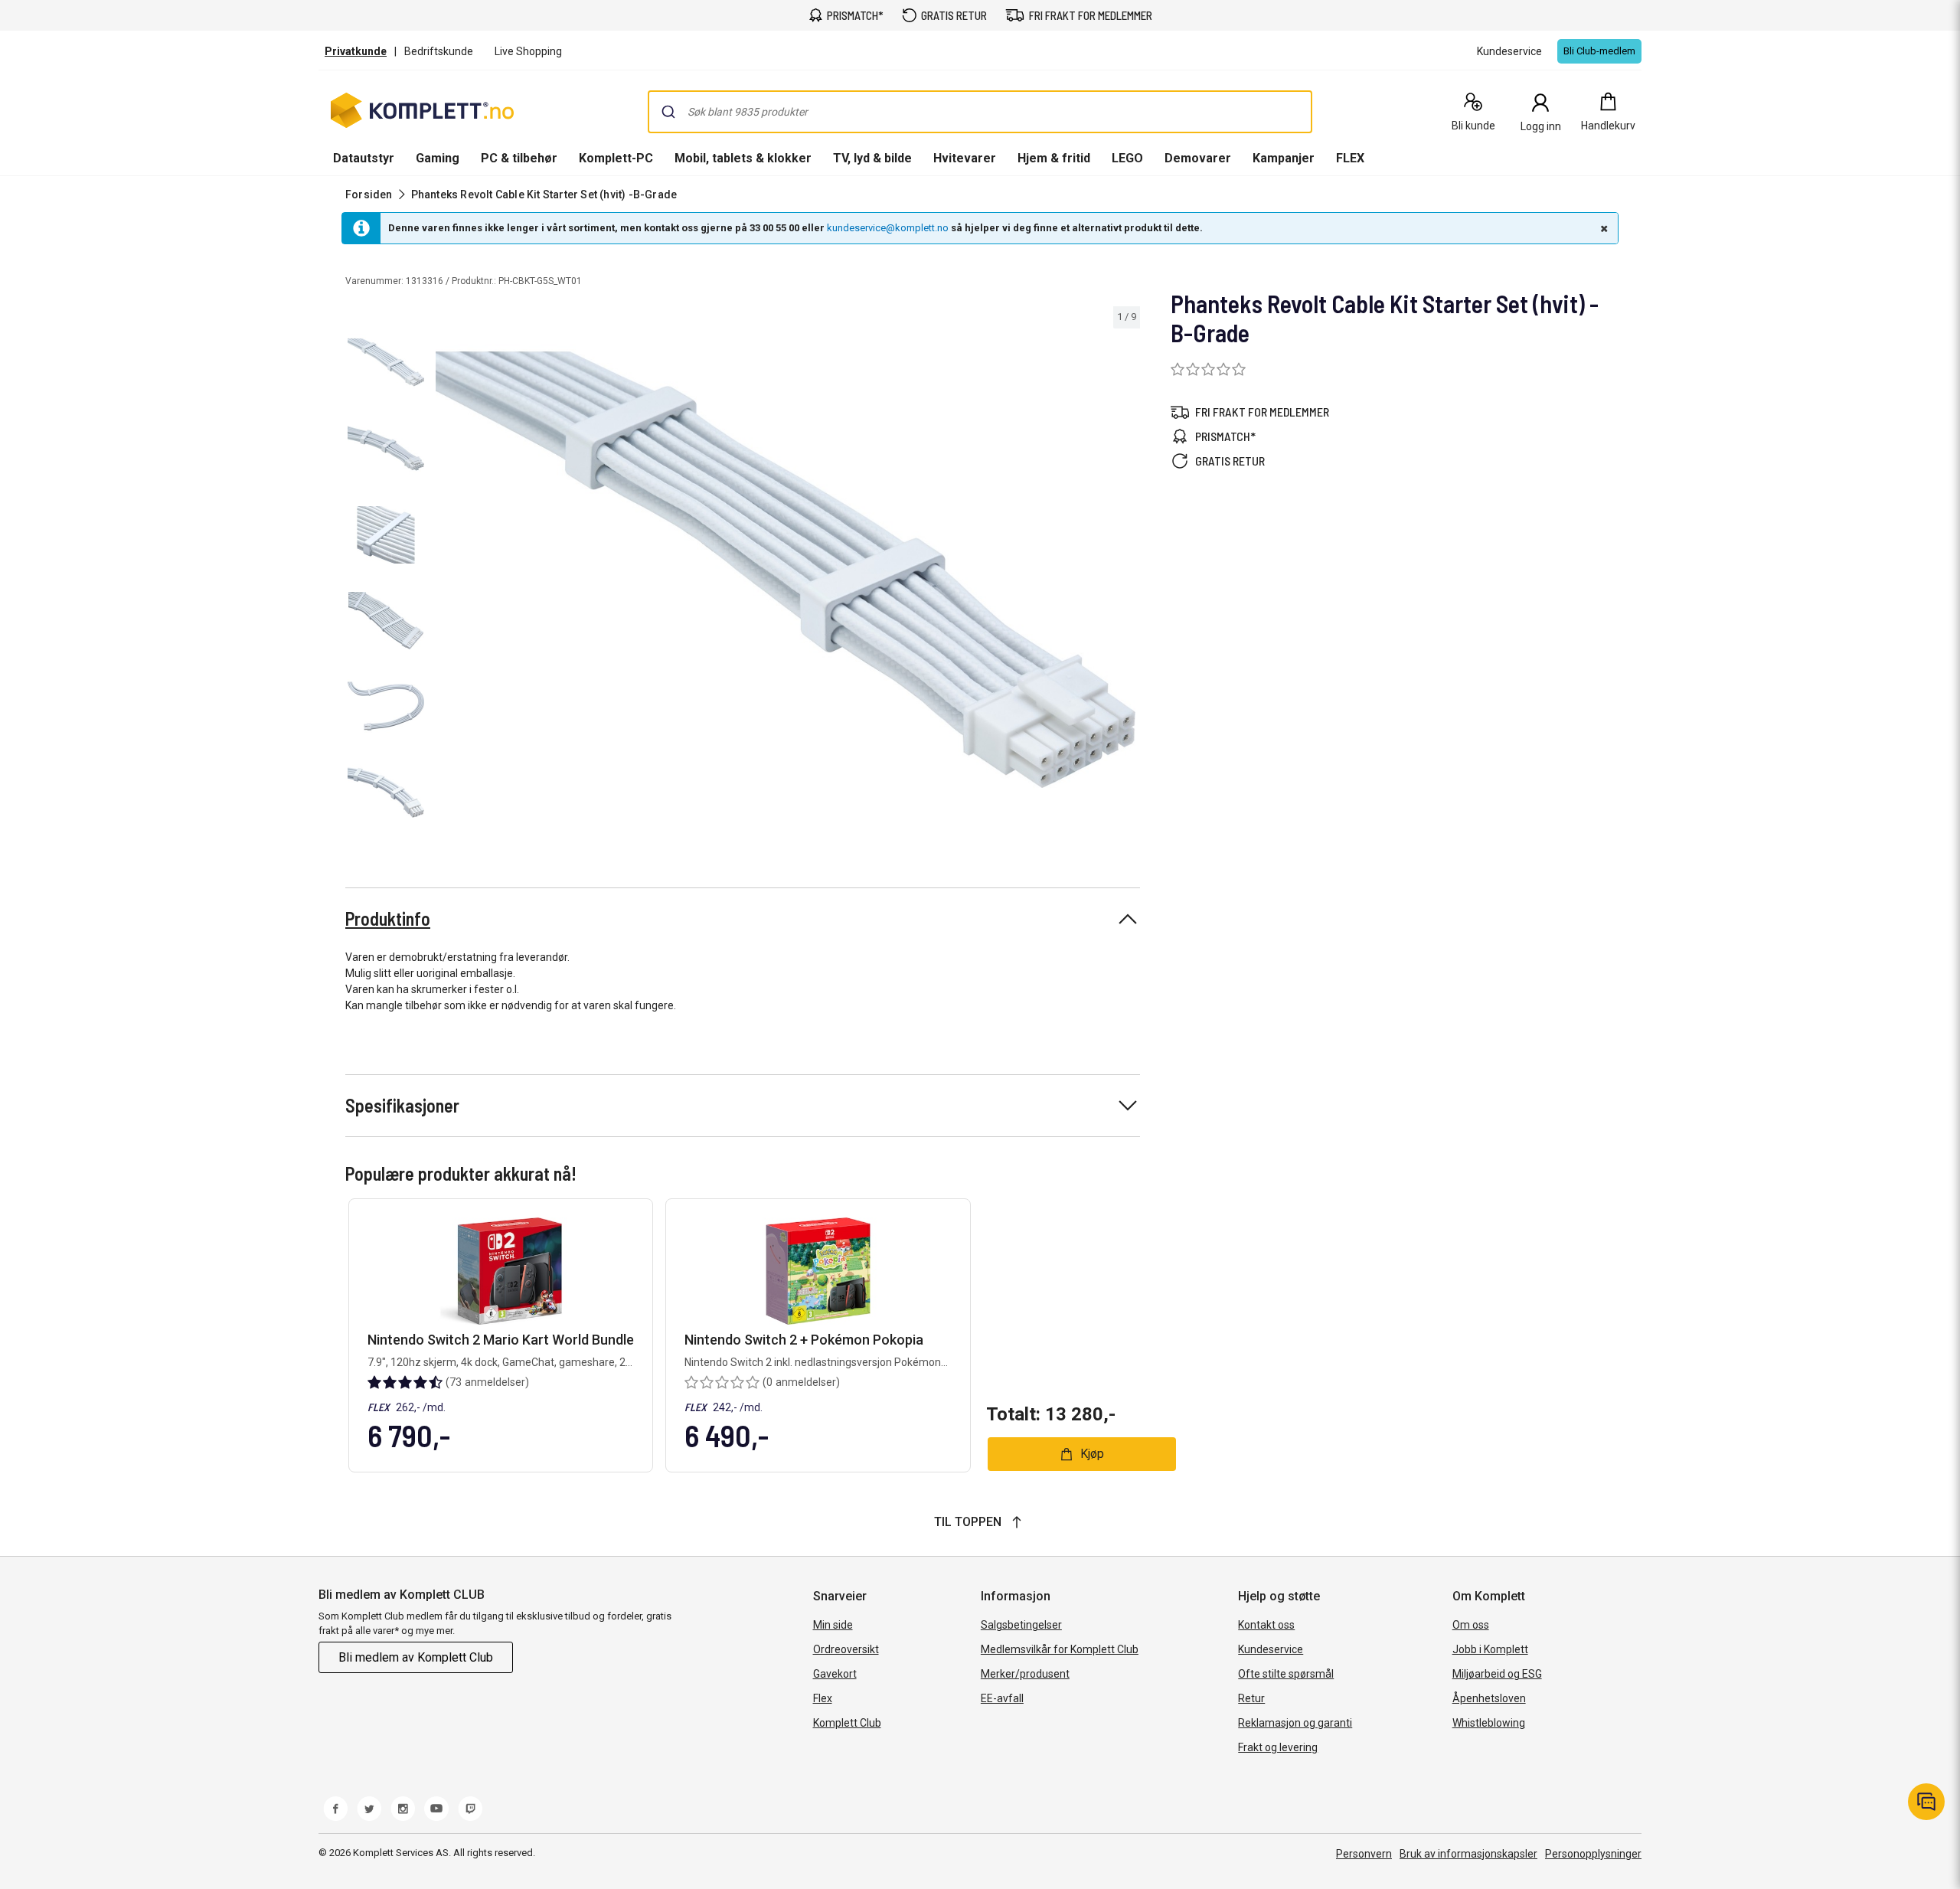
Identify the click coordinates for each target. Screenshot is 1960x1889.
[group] (786, 570)
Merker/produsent (1025, 1674)
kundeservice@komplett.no (888, 228)
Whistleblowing (1489, 1723)
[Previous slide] (444, 572)
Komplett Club (847, 1723)
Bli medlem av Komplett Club (416, 1657)
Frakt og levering (1278, 1747)
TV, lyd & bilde (872, 158)
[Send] (668, 112)
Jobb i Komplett (1490, 1649)
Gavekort (835, 1674)
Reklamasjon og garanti (1295, 1723)
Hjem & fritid (1054, 158)
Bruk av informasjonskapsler (1468, 1854)
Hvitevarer (965, 158)
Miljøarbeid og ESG (1497, 1674)
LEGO (1127, 158)
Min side (833, 1625)
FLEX (1350, 158)
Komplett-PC (616, 158)
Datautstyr (364, 158)
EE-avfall (1002, 1698)
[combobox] (980, 112)
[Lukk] (1602, 228)
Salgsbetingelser (1021, 1625)
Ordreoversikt (846, 1649)
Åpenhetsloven (1489, 1698)
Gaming (438, 158)
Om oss (1471, 1625)
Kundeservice (1271, 1649)
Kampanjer (1284, 158)
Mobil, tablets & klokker (743, 158)
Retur (1251, 1698)
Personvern (1364, 1854)
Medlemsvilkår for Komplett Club (1060, 1649)
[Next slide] (1126, 572)
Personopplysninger (1593, 1854)
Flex (823, 1698)
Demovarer (1198, 158)
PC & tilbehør (519, 158)
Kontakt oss (1266, 1625)
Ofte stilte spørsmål (1286, 1674)
